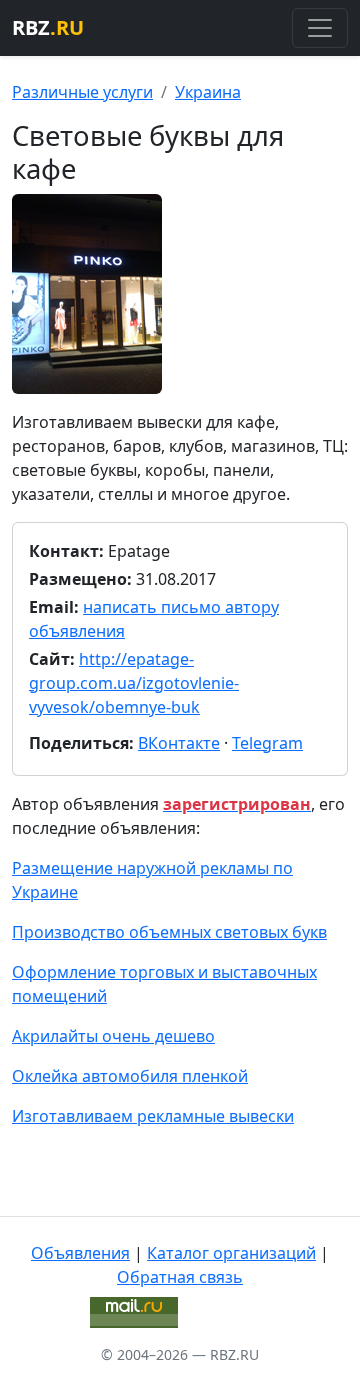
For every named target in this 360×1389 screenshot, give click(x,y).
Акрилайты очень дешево (113, 1036)
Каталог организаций (231, 1253)
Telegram (267, 743)
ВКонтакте (179, 743)
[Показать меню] (320, 28)
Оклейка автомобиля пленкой (130, 1076)
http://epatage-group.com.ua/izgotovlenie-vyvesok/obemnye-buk (134, 683)
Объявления (80, 1253)
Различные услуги (82, 92)
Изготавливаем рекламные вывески (153, 1116)
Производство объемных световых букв (169, 932)
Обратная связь (180, 1277)
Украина (208, 92)
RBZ (48, 27)
